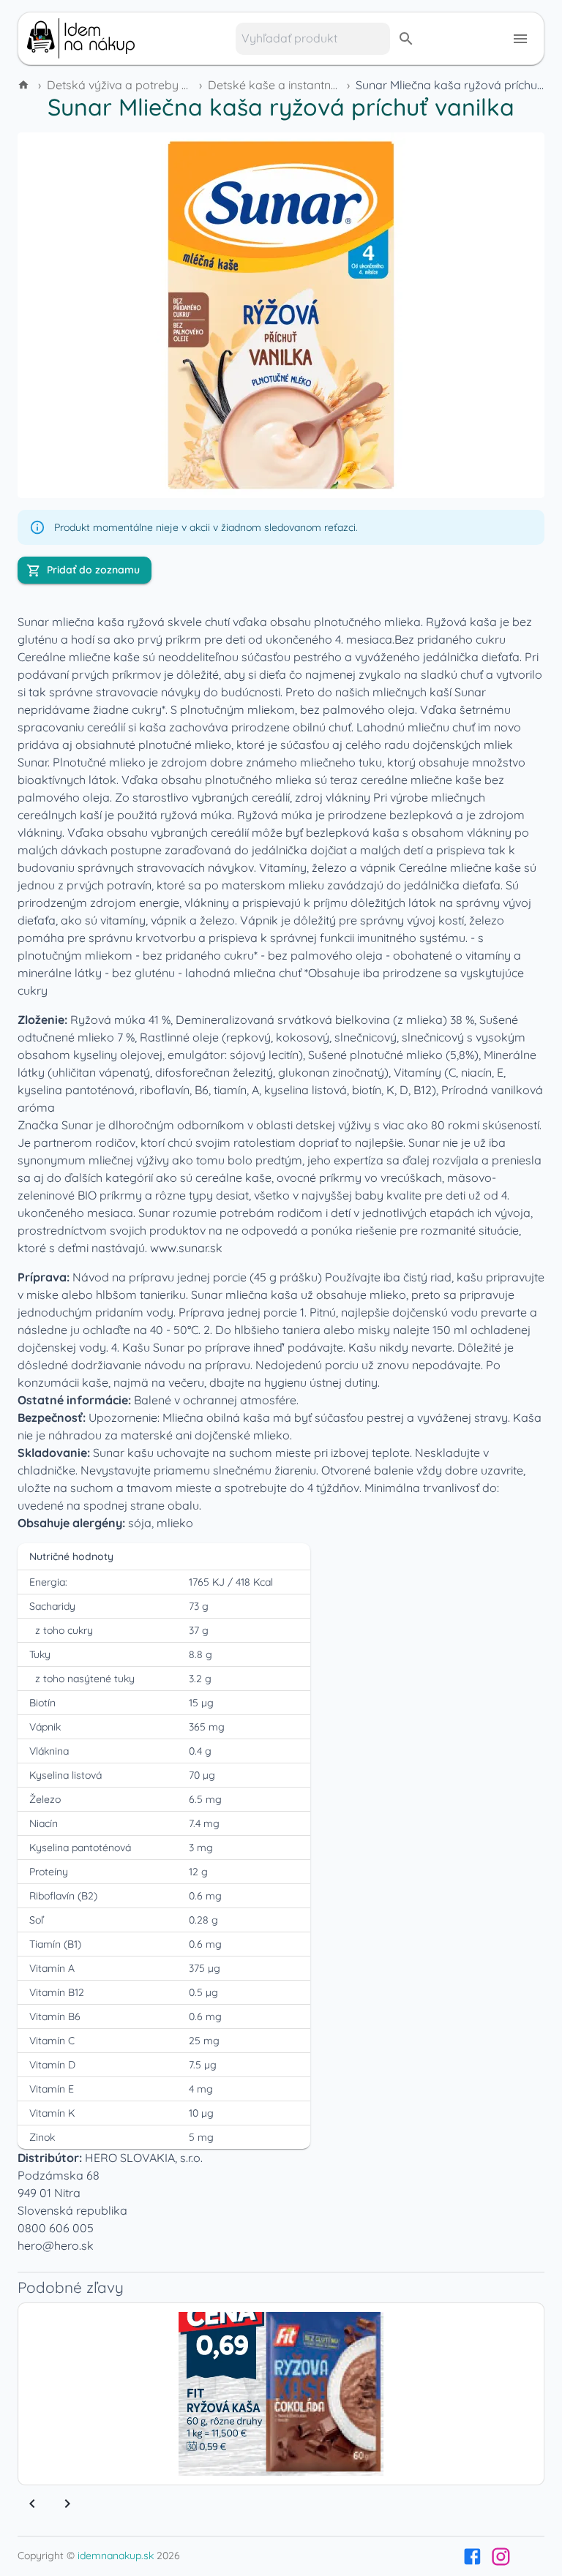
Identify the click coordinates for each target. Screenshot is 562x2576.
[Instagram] (501, 2557)
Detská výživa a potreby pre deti (135, 85)
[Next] (67, 2504)
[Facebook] (472, 2557)
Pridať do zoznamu (93, 570)
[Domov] (25, 85)
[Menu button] (520, 39)
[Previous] (32, 2504)
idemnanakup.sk (116, 2556)
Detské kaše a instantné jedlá (288, 85)
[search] (406, 39)
